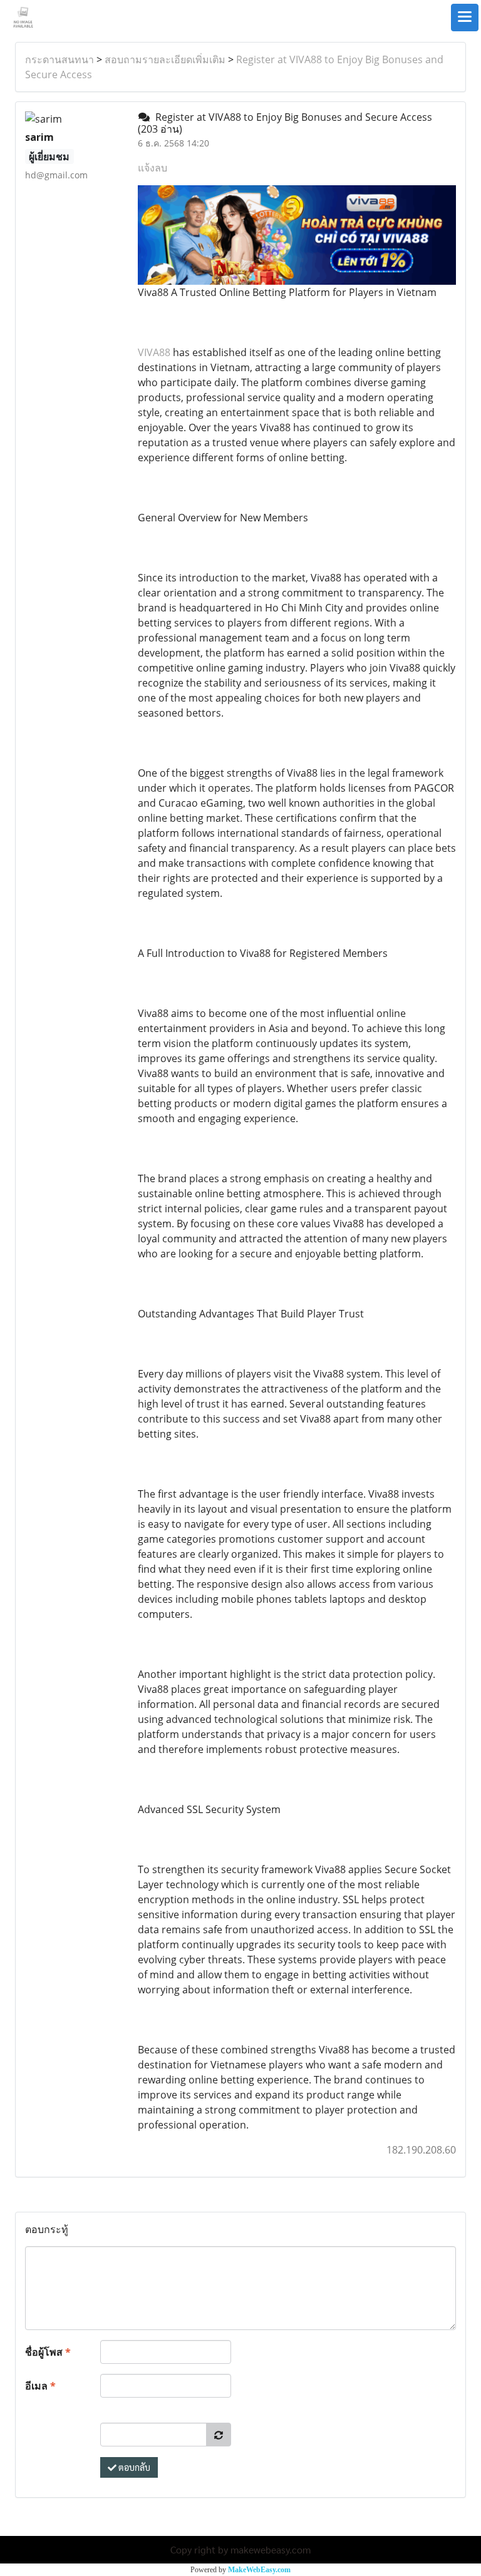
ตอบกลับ (133, 2467)
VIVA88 (154, 352)
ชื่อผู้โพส (48, 2352)
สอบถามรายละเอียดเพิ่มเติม (165, 59)
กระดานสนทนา (59, 59)
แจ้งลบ (153, 168)
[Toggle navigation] (465, 18)
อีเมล (40, 2386)
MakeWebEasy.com (259, 2570)
